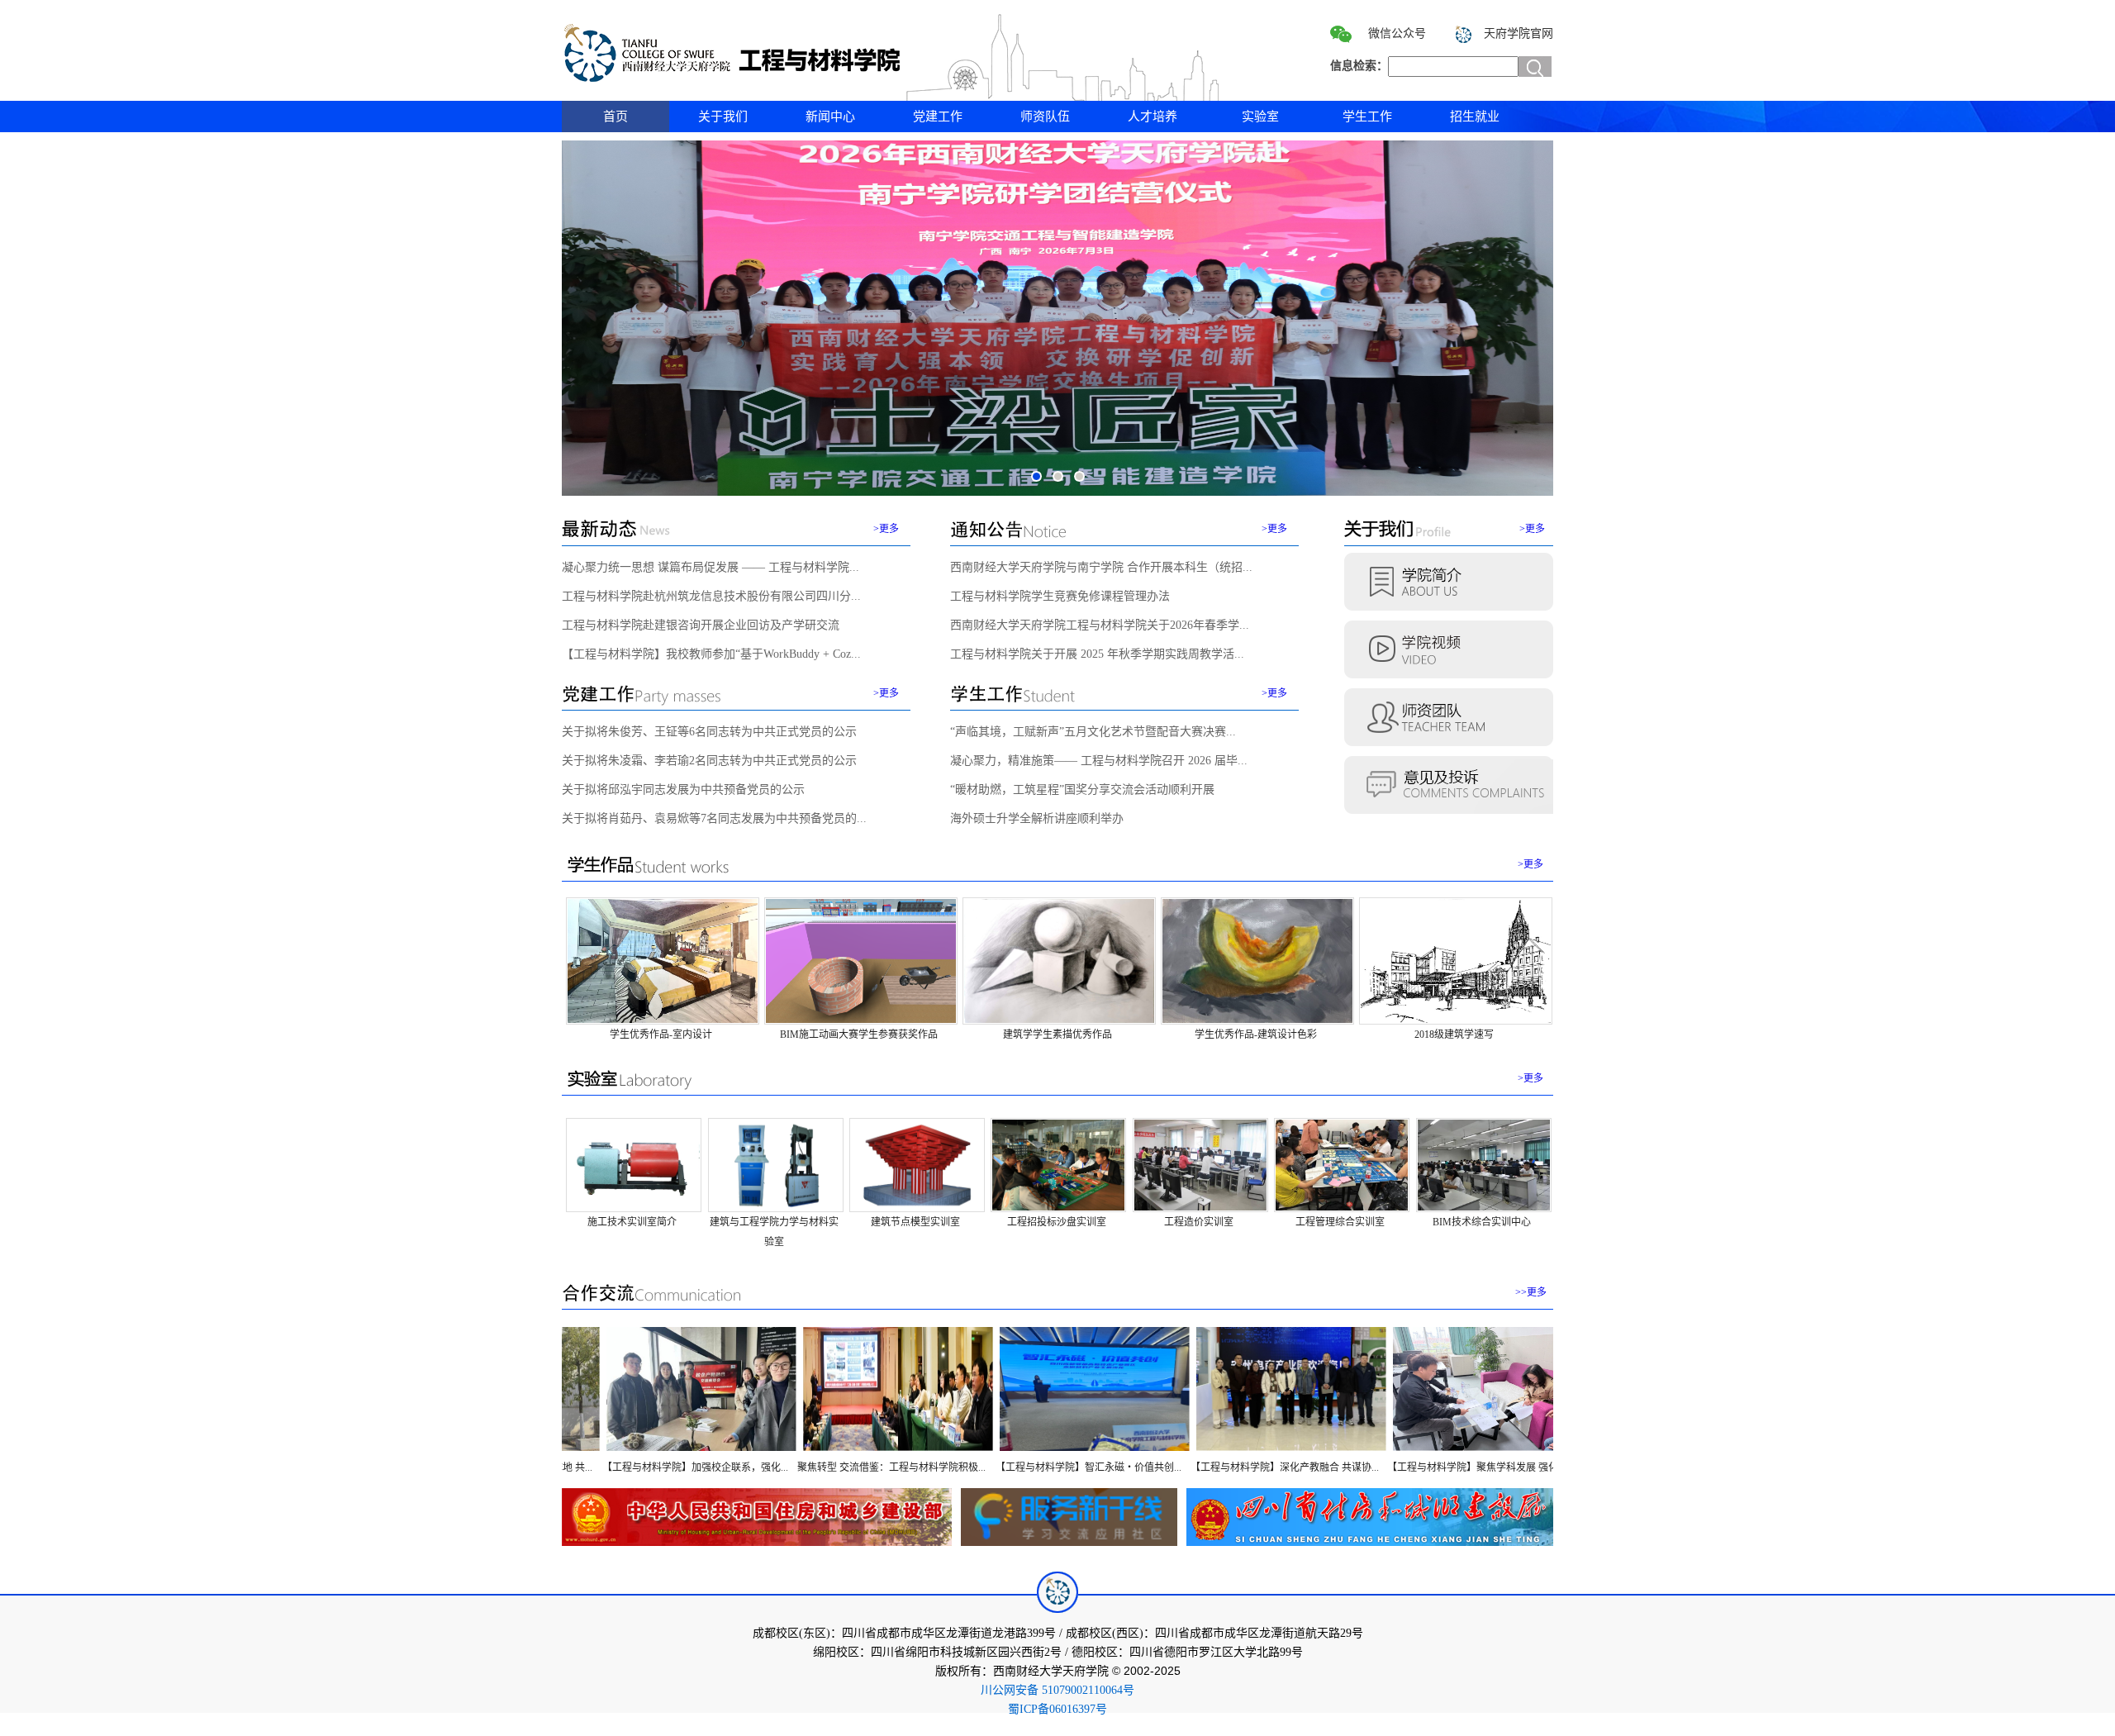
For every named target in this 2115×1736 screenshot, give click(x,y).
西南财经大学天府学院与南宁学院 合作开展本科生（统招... (1101, 567)
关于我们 (723, 117)
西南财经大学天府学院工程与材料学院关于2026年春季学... (1100, 625)
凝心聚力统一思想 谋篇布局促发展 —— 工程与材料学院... (711, 567)
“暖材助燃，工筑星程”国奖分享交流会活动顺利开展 (1082, 790)
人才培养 (1153, 117)
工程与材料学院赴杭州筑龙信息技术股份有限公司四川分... (711, 596)
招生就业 (1475, 117)
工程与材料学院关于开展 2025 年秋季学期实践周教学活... (1097, 654)
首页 (615, 117)
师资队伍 (1045, 117)
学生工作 (1367, 117)
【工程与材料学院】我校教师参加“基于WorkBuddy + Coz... (711, 654)
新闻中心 (830, 117)
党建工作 (938, 117)
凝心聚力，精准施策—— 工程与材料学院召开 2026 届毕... (1099, 761)
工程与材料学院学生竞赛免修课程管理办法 (1060, 596)
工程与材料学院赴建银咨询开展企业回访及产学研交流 (701, 625)
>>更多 (1531, 1292)
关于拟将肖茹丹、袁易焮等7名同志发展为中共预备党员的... (714, 818)
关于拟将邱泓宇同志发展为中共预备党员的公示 (683, 790)
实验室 (1260, 117)
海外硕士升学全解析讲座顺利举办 (1037, 818)
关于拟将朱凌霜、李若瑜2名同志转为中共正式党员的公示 (709, 761)
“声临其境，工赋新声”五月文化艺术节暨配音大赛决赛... (1093, 732)
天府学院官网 (1519, 33)
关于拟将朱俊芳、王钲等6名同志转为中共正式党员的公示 (709, 732)
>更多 (886, 529)
